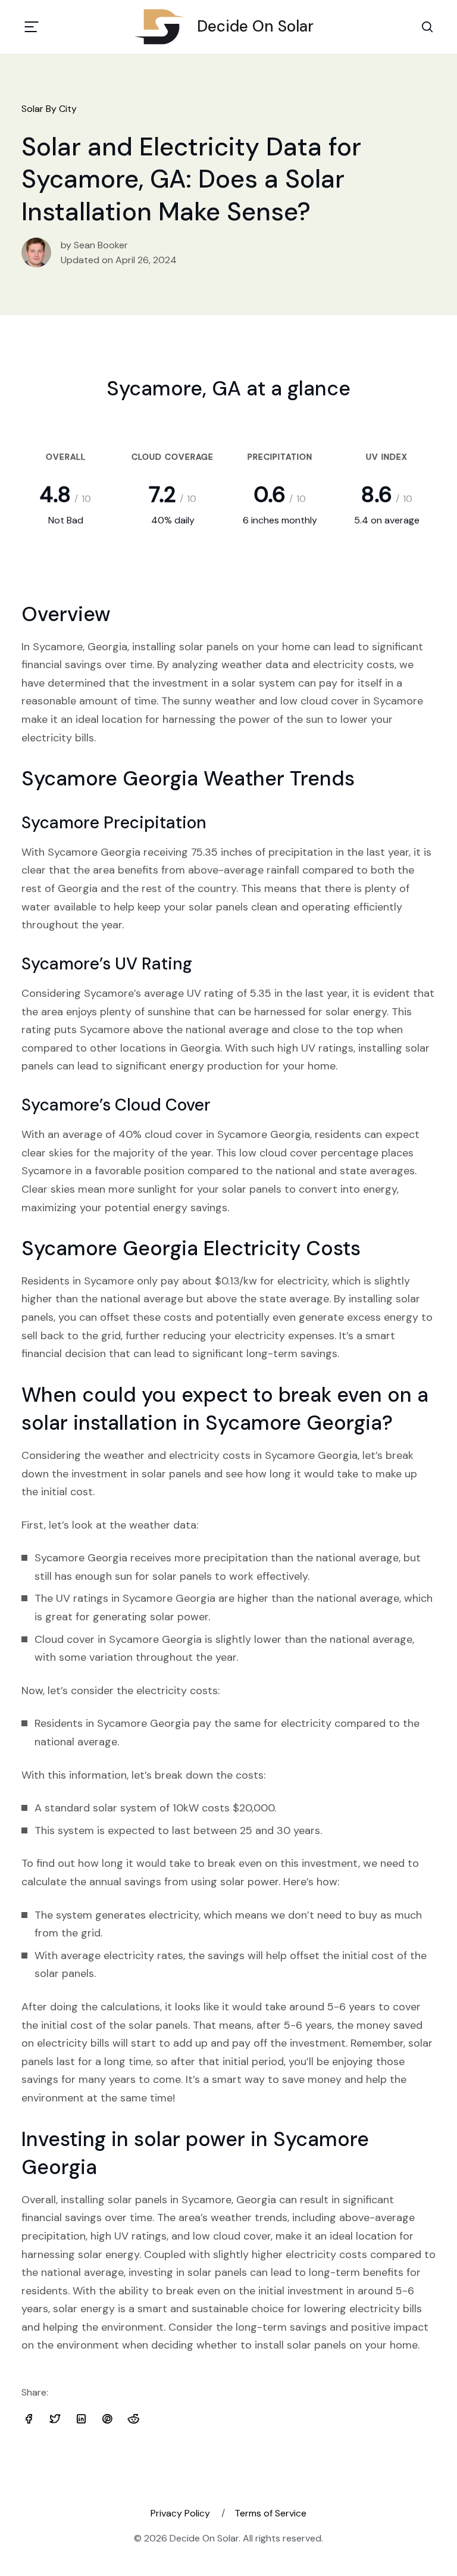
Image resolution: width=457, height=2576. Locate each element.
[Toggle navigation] (32, 27)
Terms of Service (270, 2513)
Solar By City (49, 109)
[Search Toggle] (427, 27)
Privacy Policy (180, 2513)
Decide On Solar (255, 26)
